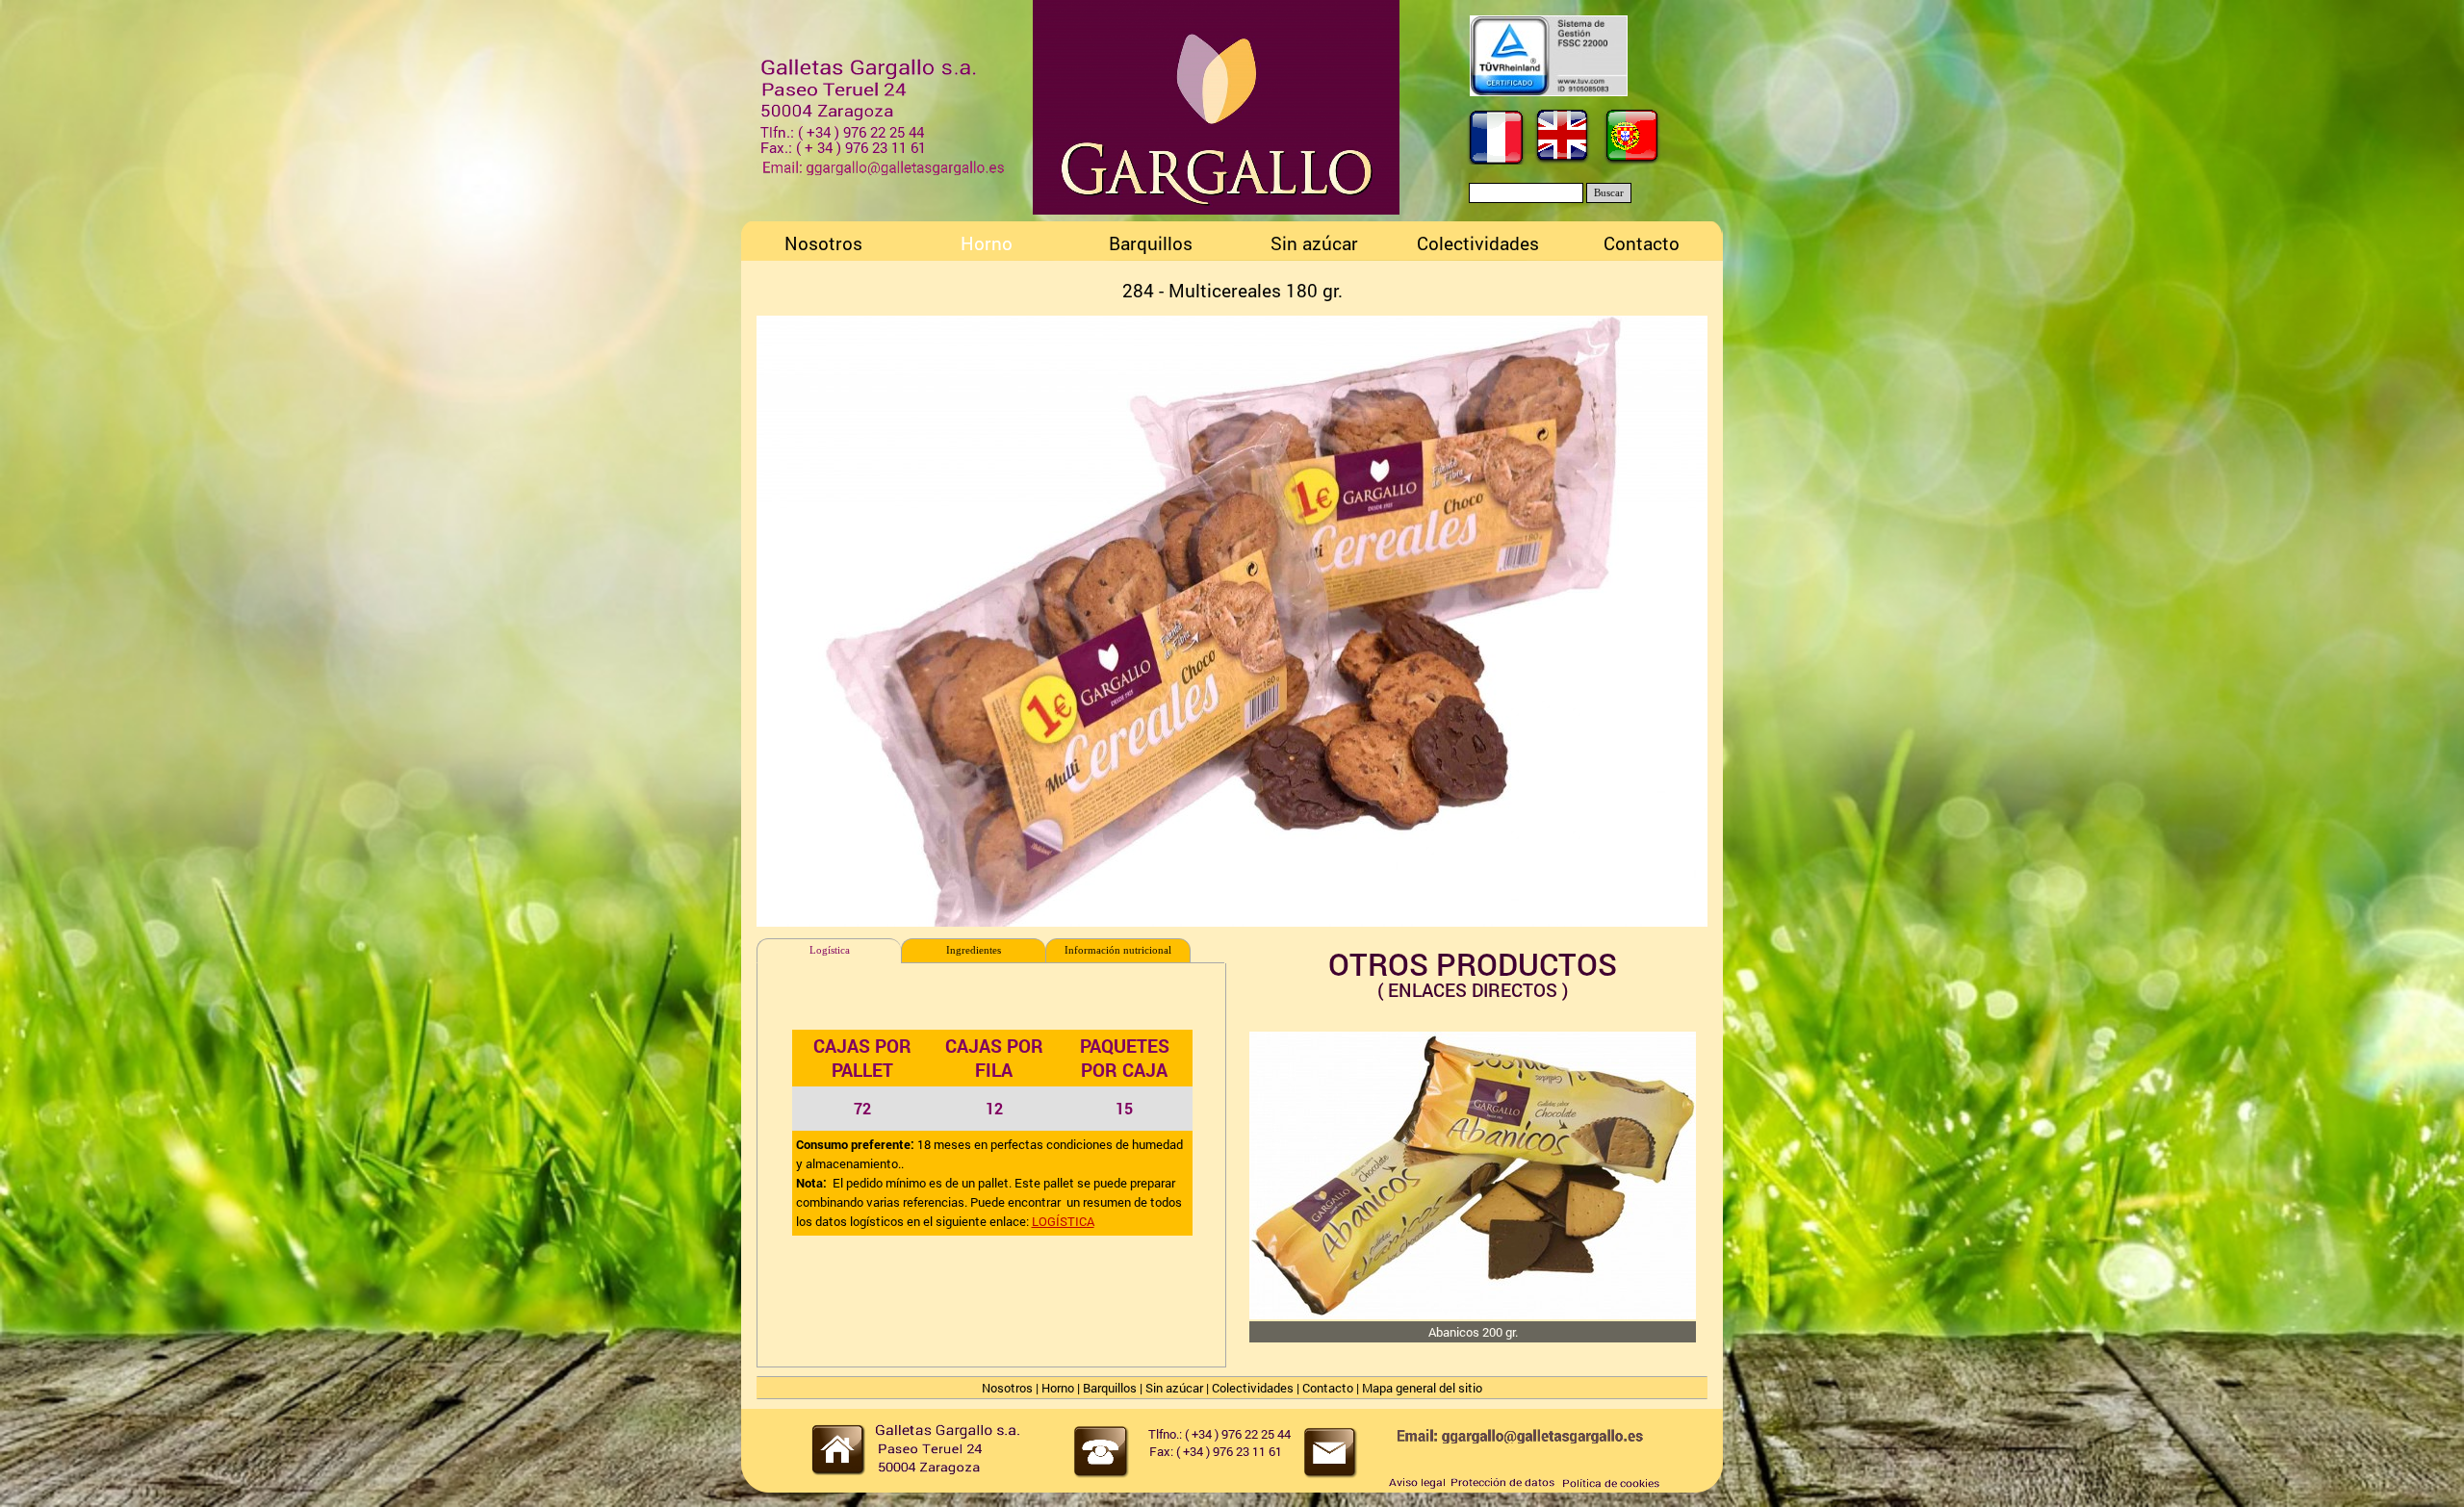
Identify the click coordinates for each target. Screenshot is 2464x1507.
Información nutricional (1118, 950)
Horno (1058, 1388)
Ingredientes (974, 950)
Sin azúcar (1174, 1388)
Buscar (1609, 193)
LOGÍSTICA (1063, 1221)
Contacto (1328, 1388)
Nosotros (1007, 1388)
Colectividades (1253, 1388)
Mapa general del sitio (1422, 1388)
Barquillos (1110, 1388)
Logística (830, 950)
